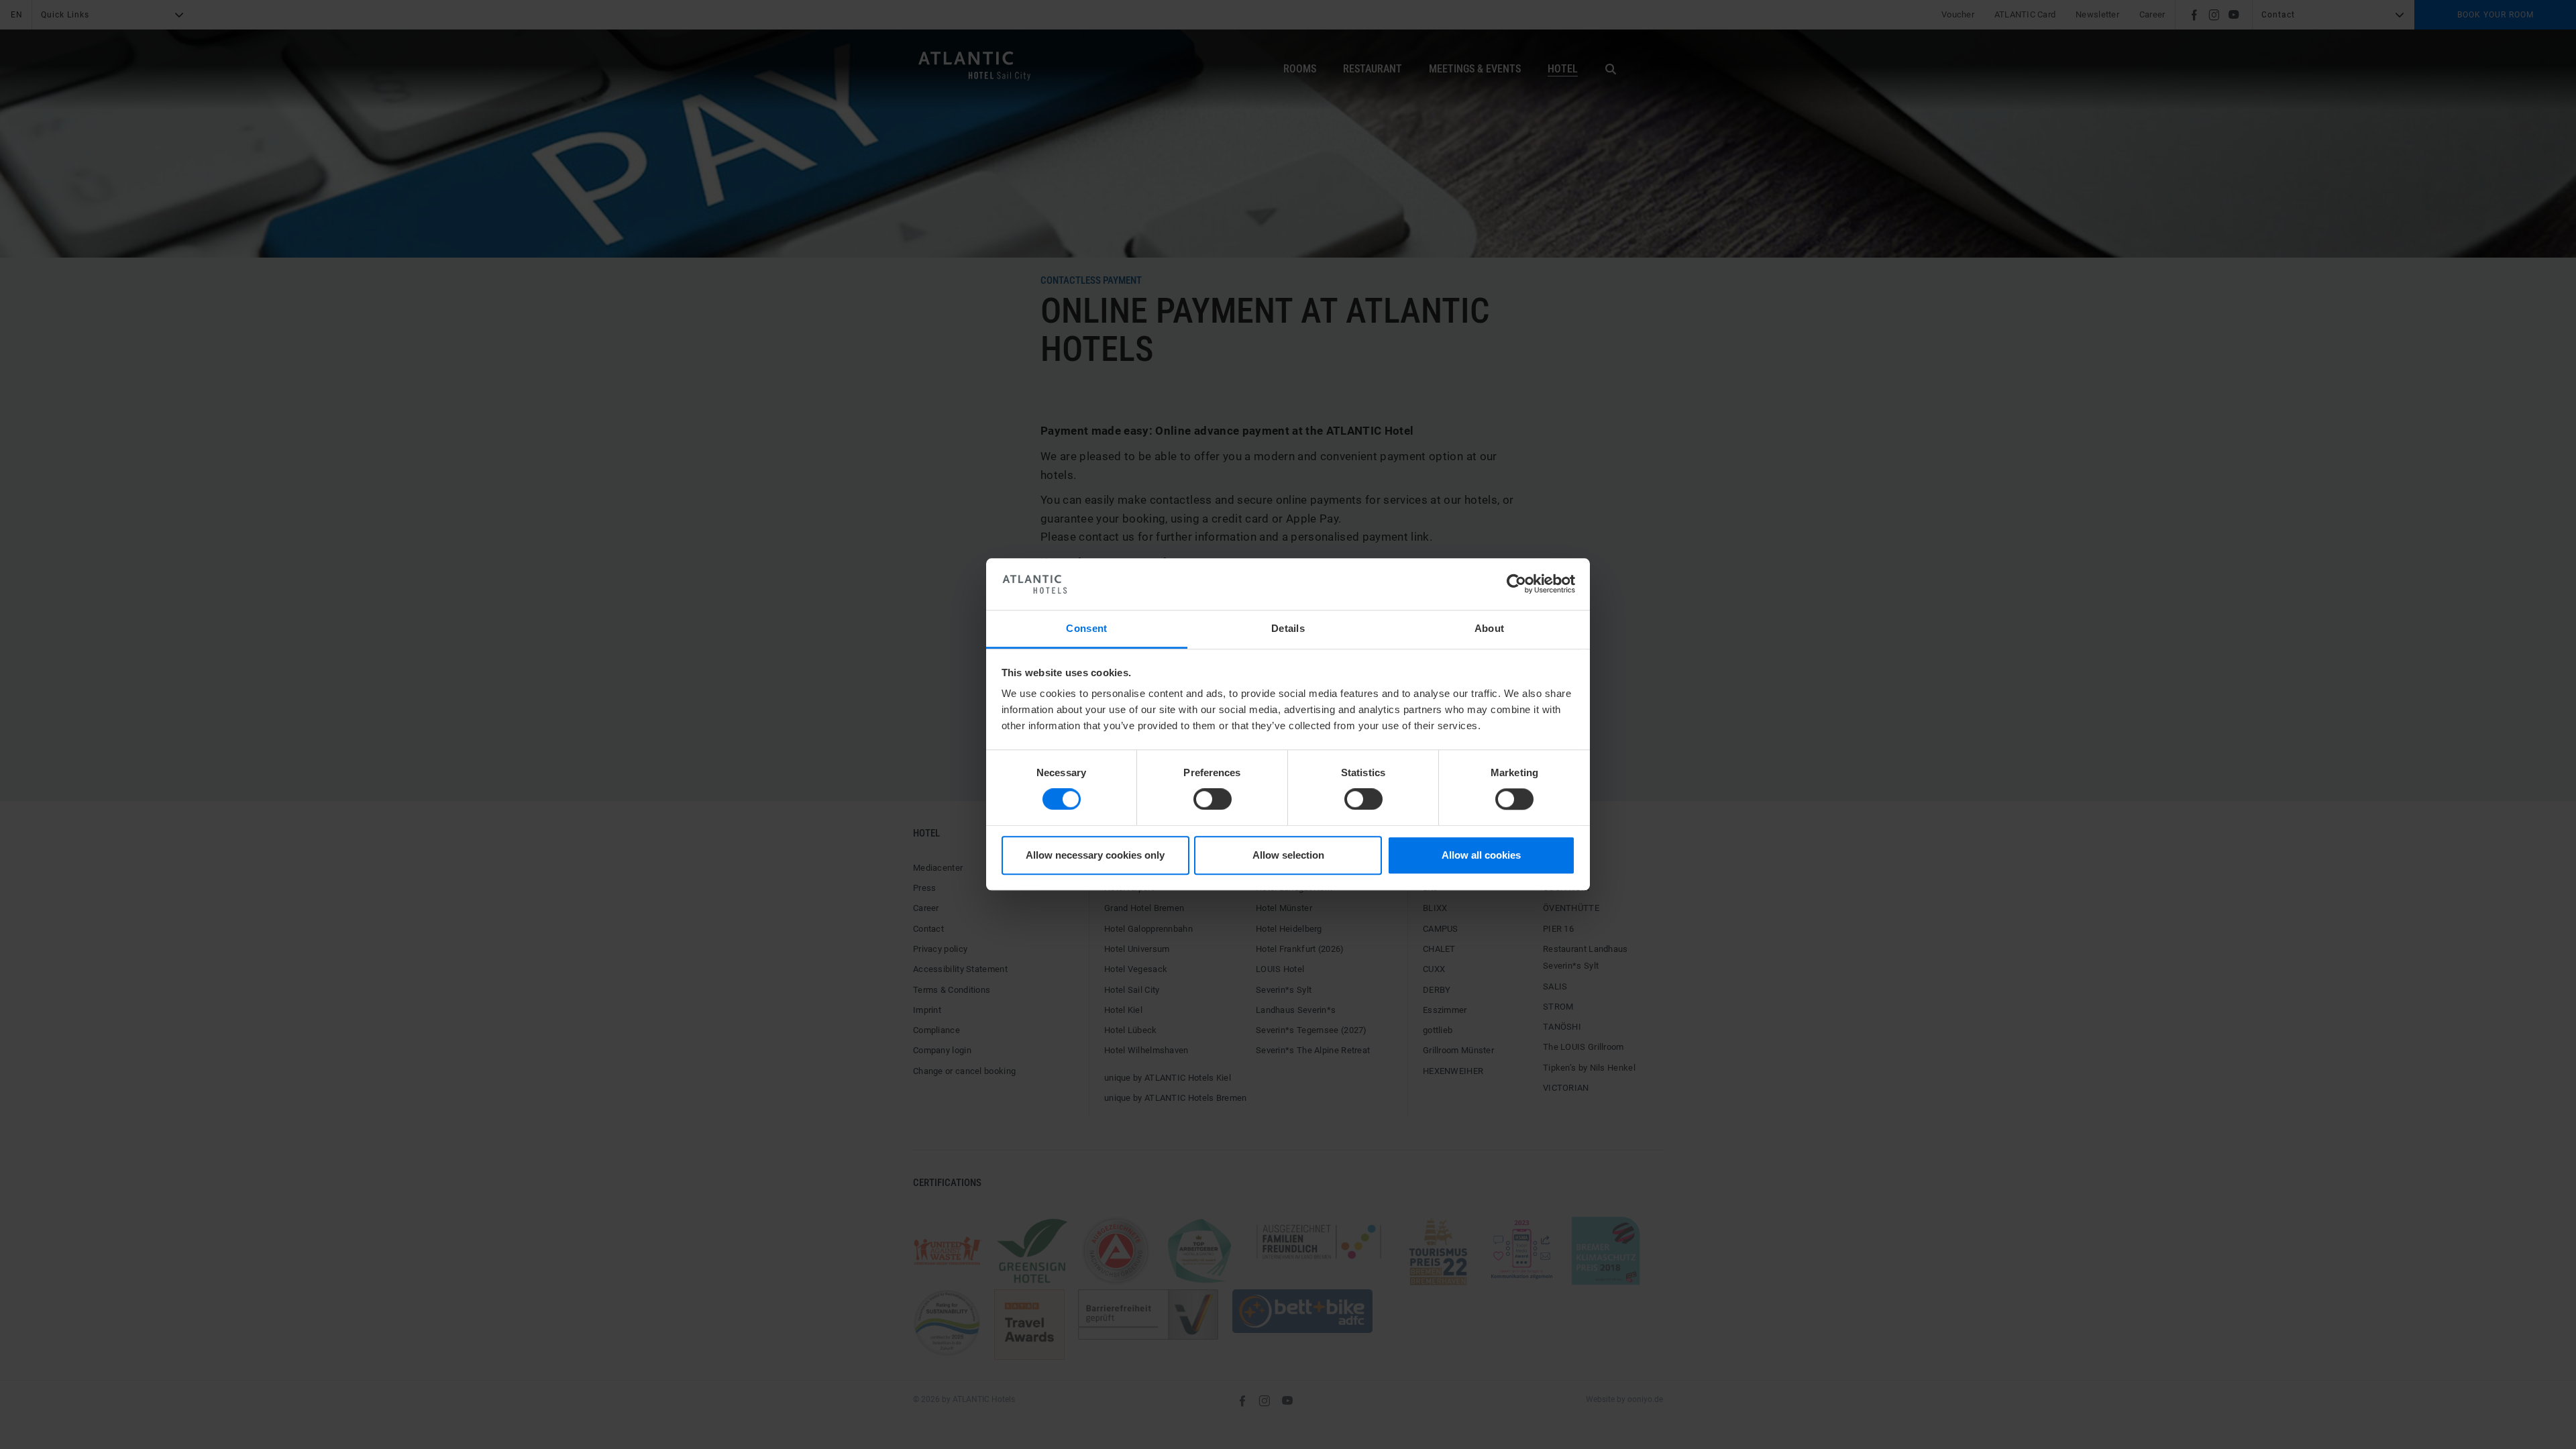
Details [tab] (1288, 628)
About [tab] (1490, 628)
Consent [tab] (1086, 628)
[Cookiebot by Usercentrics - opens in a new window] (1516, 584)
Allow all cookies (1481, 855)
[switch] (1213, 800)
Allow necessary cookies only (1095, 855)
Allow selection (1288, 855)
